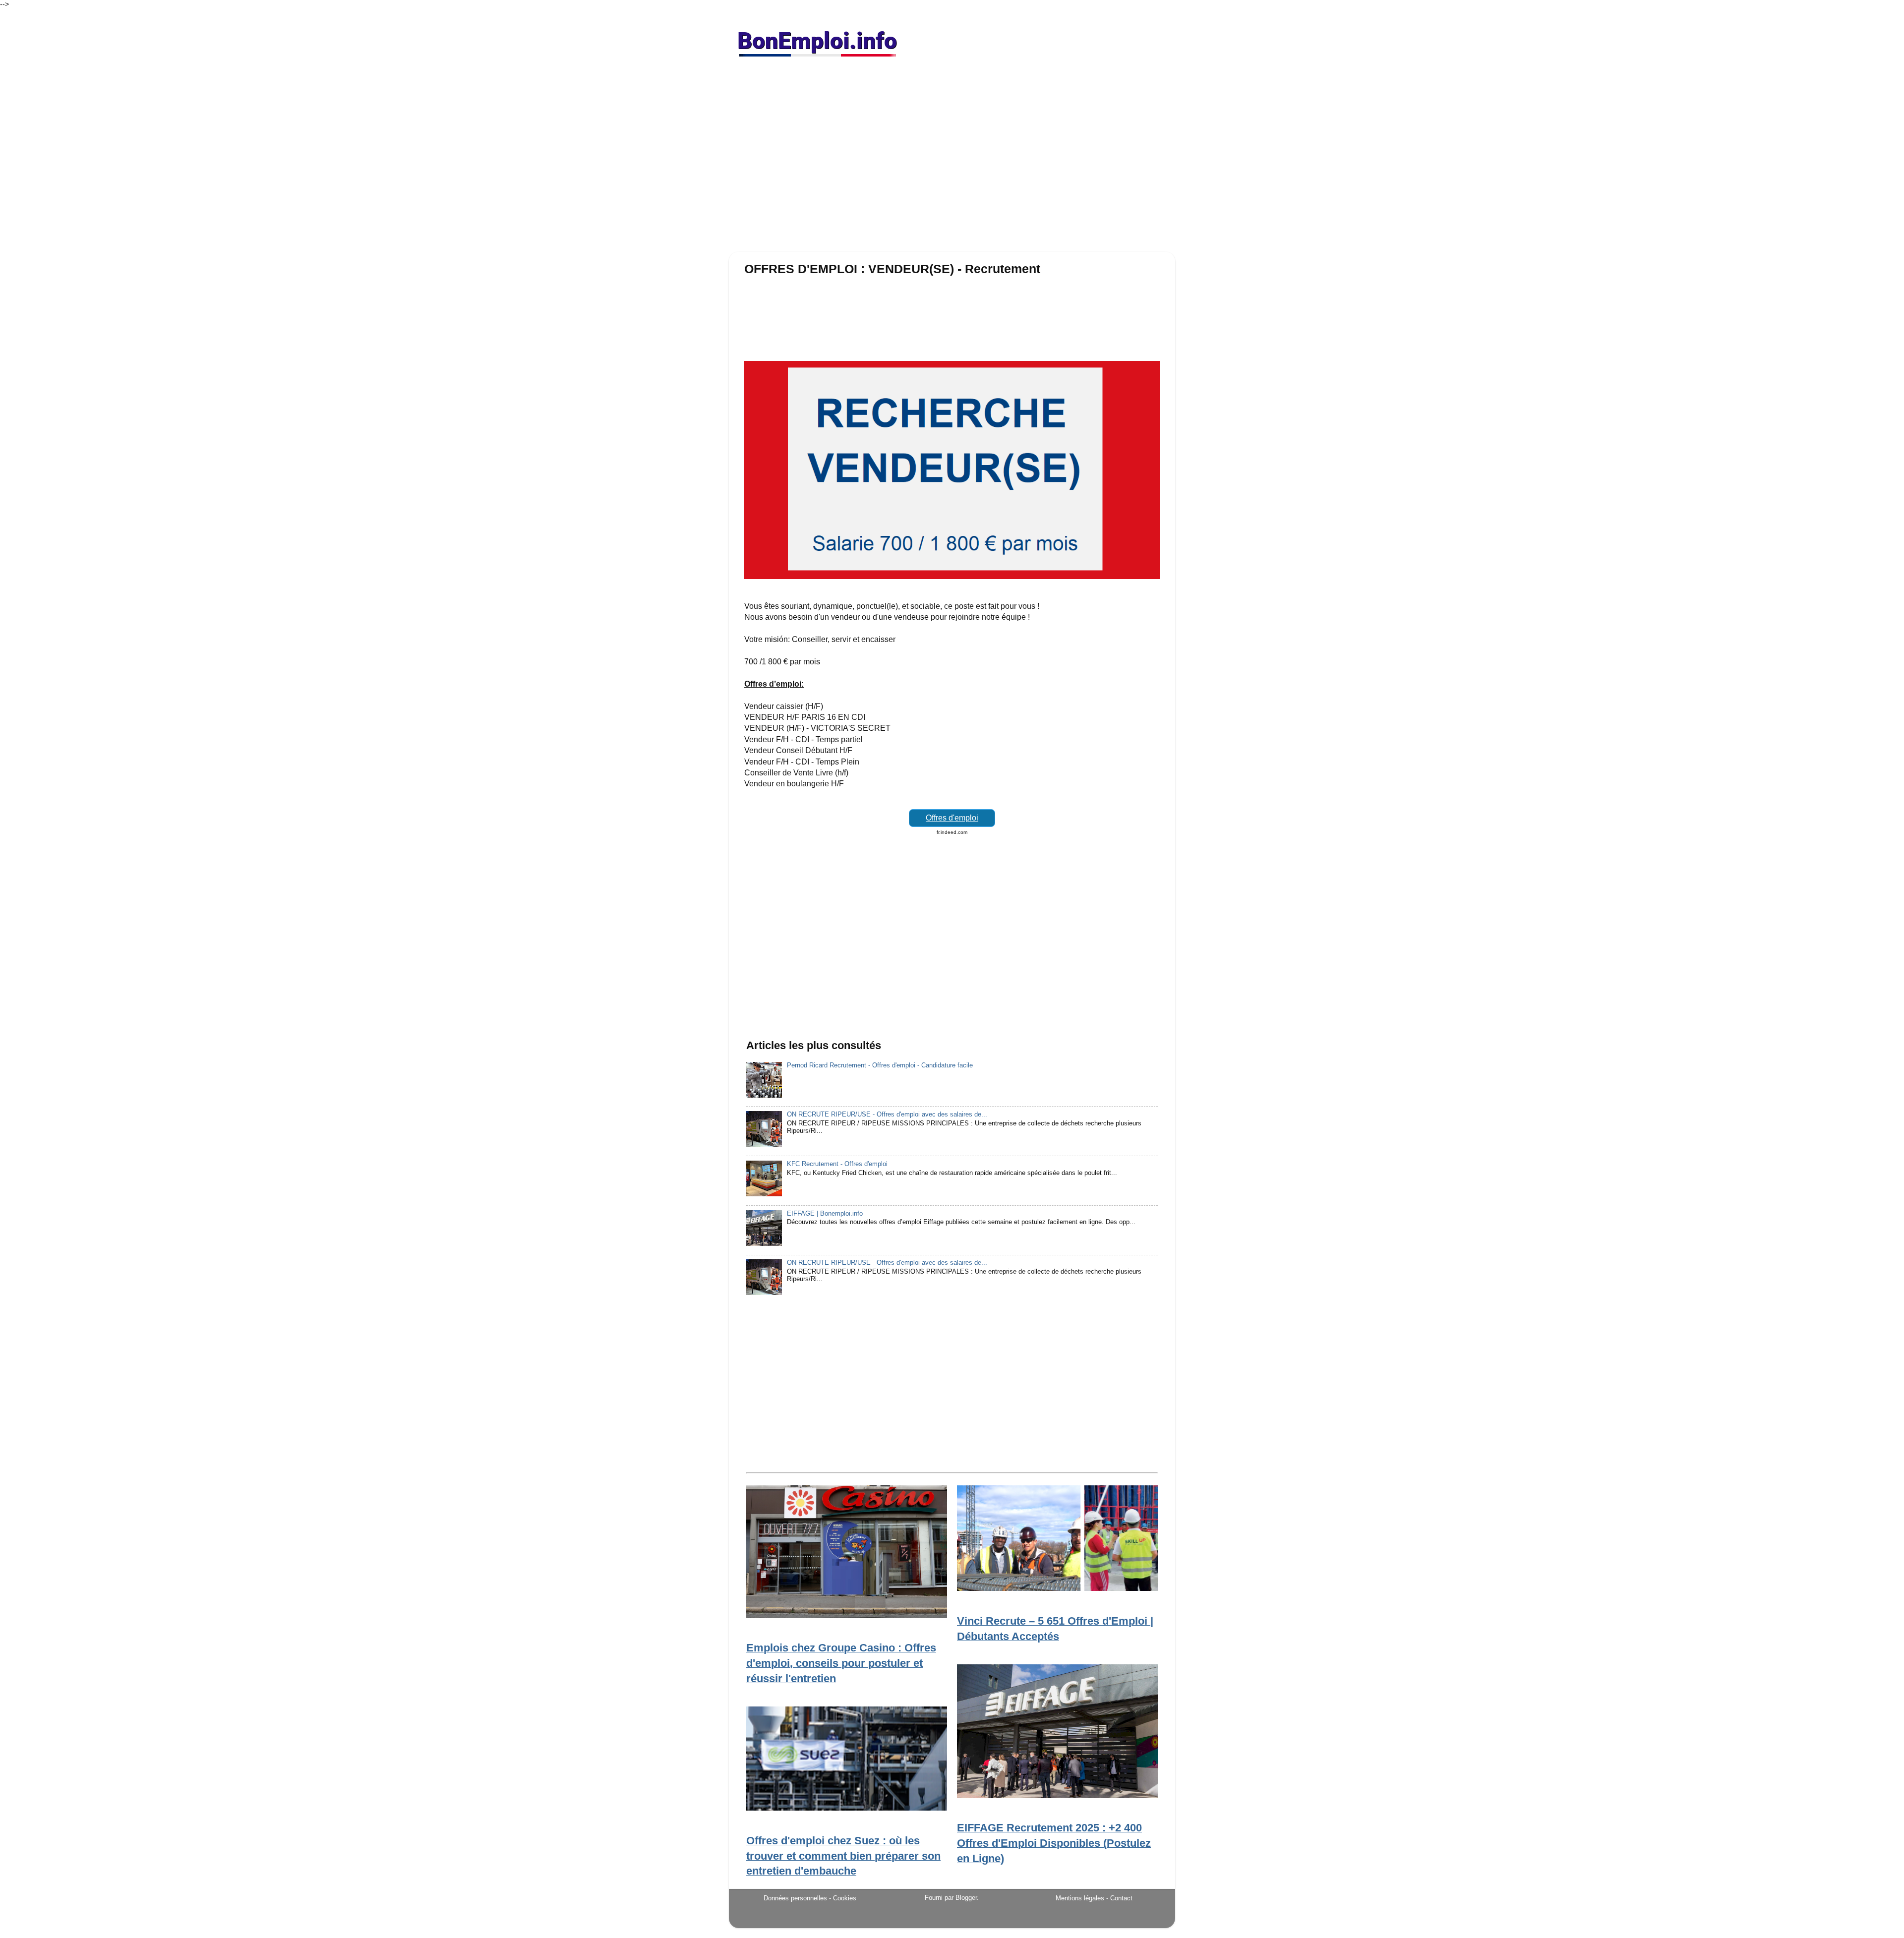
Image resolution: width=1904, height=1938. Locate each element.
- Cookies (843, 1898)
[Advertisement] (952, 159)
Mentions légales (1080, 1898)
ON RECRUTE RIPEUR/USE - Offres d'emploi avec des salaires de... (887, 1115)
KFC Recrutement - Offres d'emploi (837, 1164)
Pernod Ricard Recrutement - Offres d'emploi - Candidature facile (880, 1065)
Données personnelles (795, 1898)
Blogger (966, 1898)
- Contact (1119, 1898)
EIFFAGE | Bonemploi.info (825, 1214)
